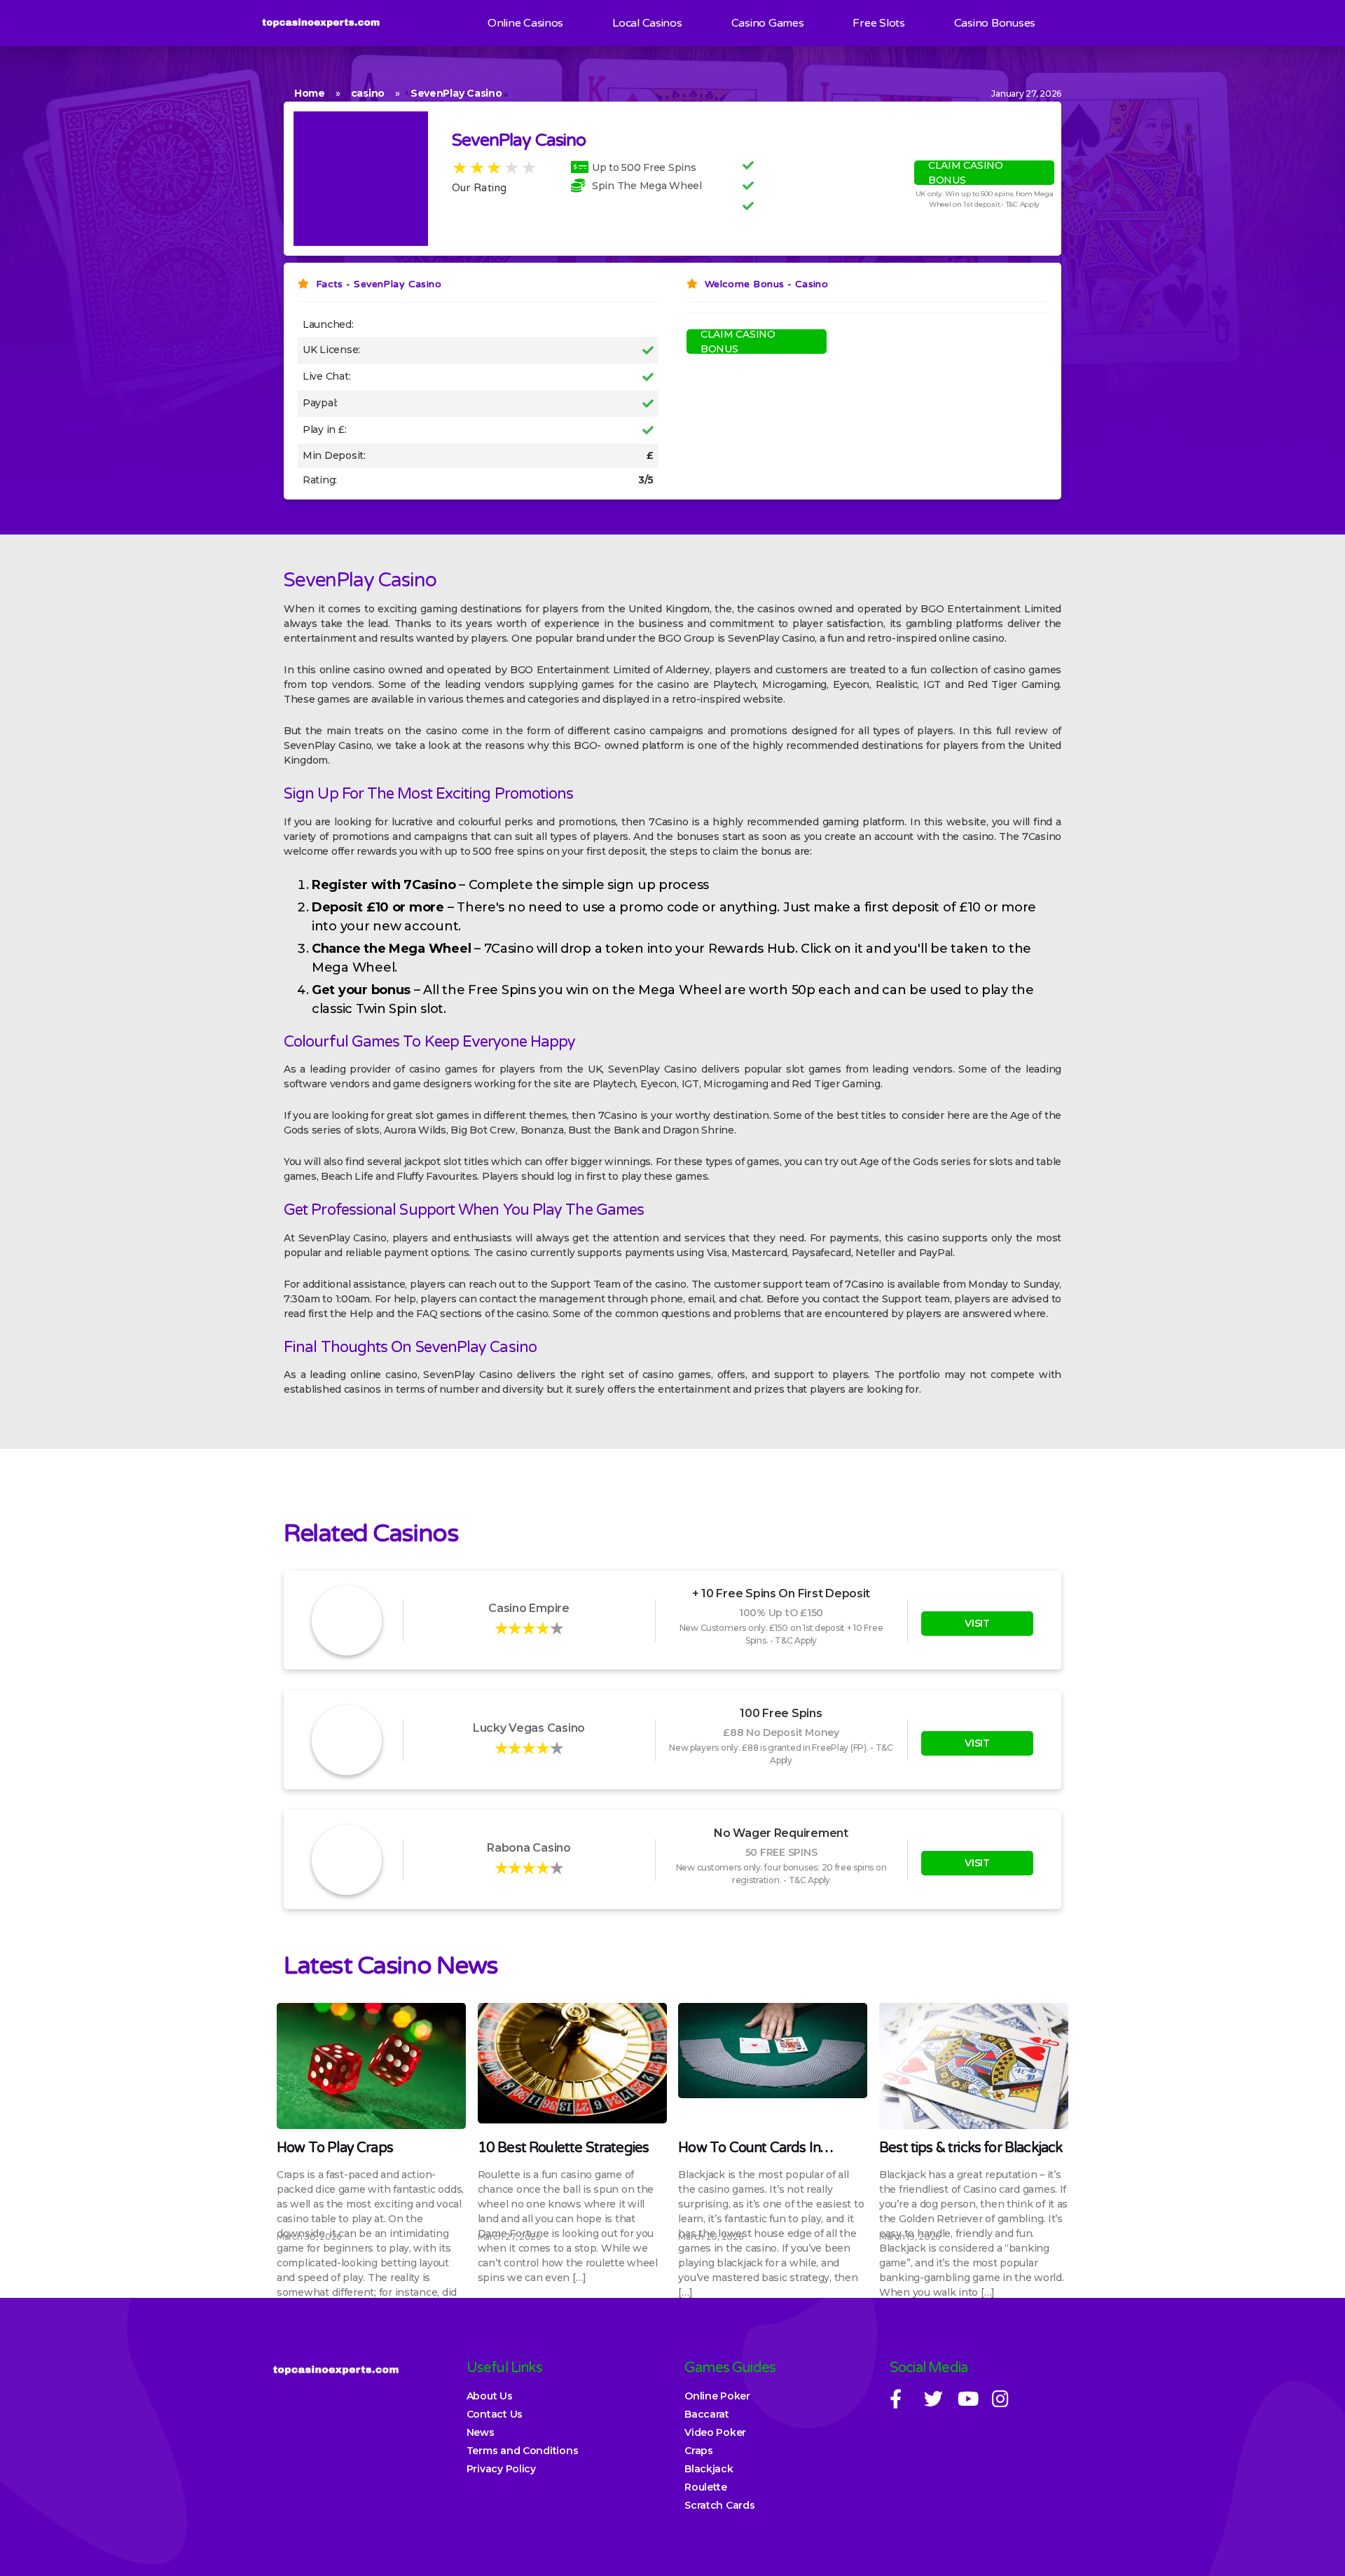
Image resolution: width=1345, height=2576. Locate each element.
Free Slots (878, 23)
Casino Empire (529, 1608)
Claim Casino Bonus (966, 173)
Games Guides (730, 2368)
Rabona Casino (529, 1848)
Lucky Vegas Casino (529, 1728)
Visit (977, 1623)
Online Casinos (525, 23)
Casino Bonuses (995, 23)
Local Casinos (647, 23)
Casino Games (768, 23)
